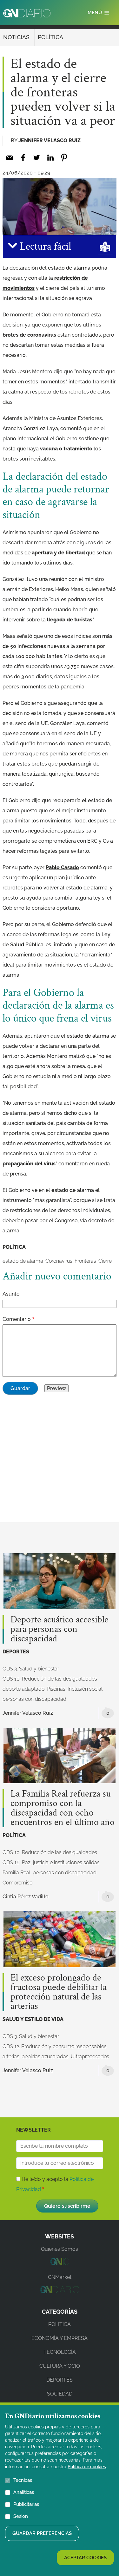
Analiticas (24, 2492)
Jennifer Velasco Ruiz (50, 140)
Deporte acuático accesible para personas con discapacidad (60, 1629)
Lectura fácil (44, 247)
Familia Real (17, 1873)
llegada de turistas (70, 620)
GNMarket (60, 2277)
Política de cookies (87, 2467)
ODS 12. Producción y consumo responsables (55, 2046)
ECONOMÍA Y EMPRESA (60, 2338)
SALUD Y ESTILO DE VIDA (33, 2019)
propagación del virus (29, 1164)
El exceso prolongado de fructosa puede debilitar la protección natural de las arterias (59, 1992)
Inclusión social (85, 1689)
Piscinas (56, 1689)
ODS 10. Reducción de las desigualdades (50, 1679)
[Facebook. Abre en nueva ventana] (23, 158)
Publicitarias (26, 2504)
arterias (11, 2057)
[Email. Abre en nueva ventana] (9, 158)
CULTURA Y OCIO (60, 2366)
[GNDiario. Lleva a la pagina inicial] (27, 13)
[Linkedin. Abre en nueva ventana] (50, 158)
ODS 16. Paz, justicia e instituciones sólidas (51, 1862)
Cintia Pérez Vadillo (26, 1897)
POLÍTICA (50, 37)
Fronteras (85, 1261)
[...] (60, 2263)
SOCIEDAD (60, 2394)
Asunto (11, 1294)
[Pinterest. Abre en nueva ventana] (64, 158)
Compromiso (17, 1883)
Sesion (21, 2516)
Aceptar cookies (85, 2558)
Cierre (105, 1261)
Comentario (17, 1319)
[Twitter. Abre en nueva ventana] (37, 158)
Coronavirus (59, 1261)
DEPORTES (16, 1652)
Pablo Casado (62, 867)
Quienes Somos (60, 2249)
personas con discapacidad (34, 1699)
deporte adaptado (23, 1689)
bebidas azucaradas (45, 2057)
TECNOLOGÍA (60, 2352)
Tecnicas (23, 2480)
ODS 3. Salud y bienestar (31, 1669)
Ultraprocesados (90, 2057)
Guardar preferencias (42, 2533)
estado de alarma (23, 1261)
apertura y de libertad (58, 553)
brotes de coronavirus (29, 335)
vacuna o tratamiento (66, 449)
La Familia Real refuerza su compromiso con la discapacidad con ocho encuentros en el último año (63, 1808)
